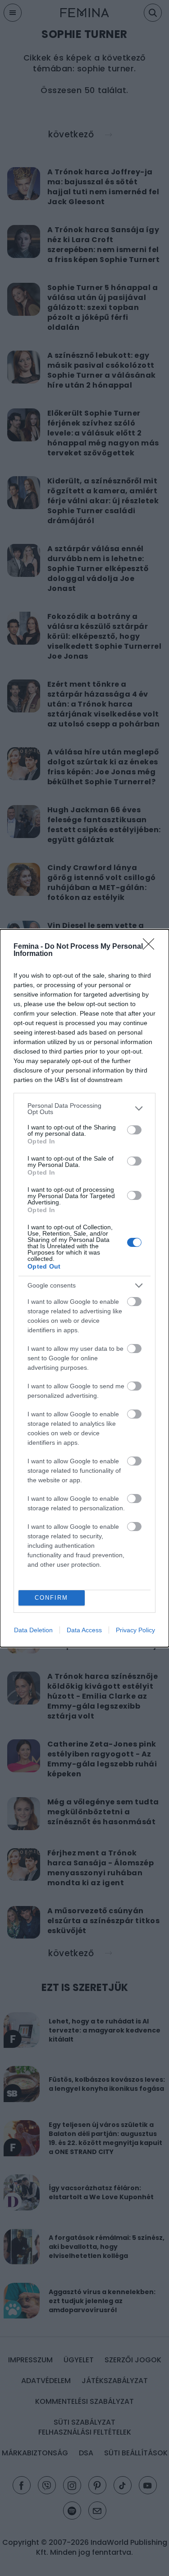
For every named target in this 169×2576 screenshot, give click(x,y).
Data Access (84, 1630)
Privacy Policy (135, 1630)
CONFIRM (51, 1598)
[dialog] (84, 1288)
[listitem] (84, 1109)
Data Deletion (33, 1630)
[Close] (151, 947)
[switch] (134, 1130)
